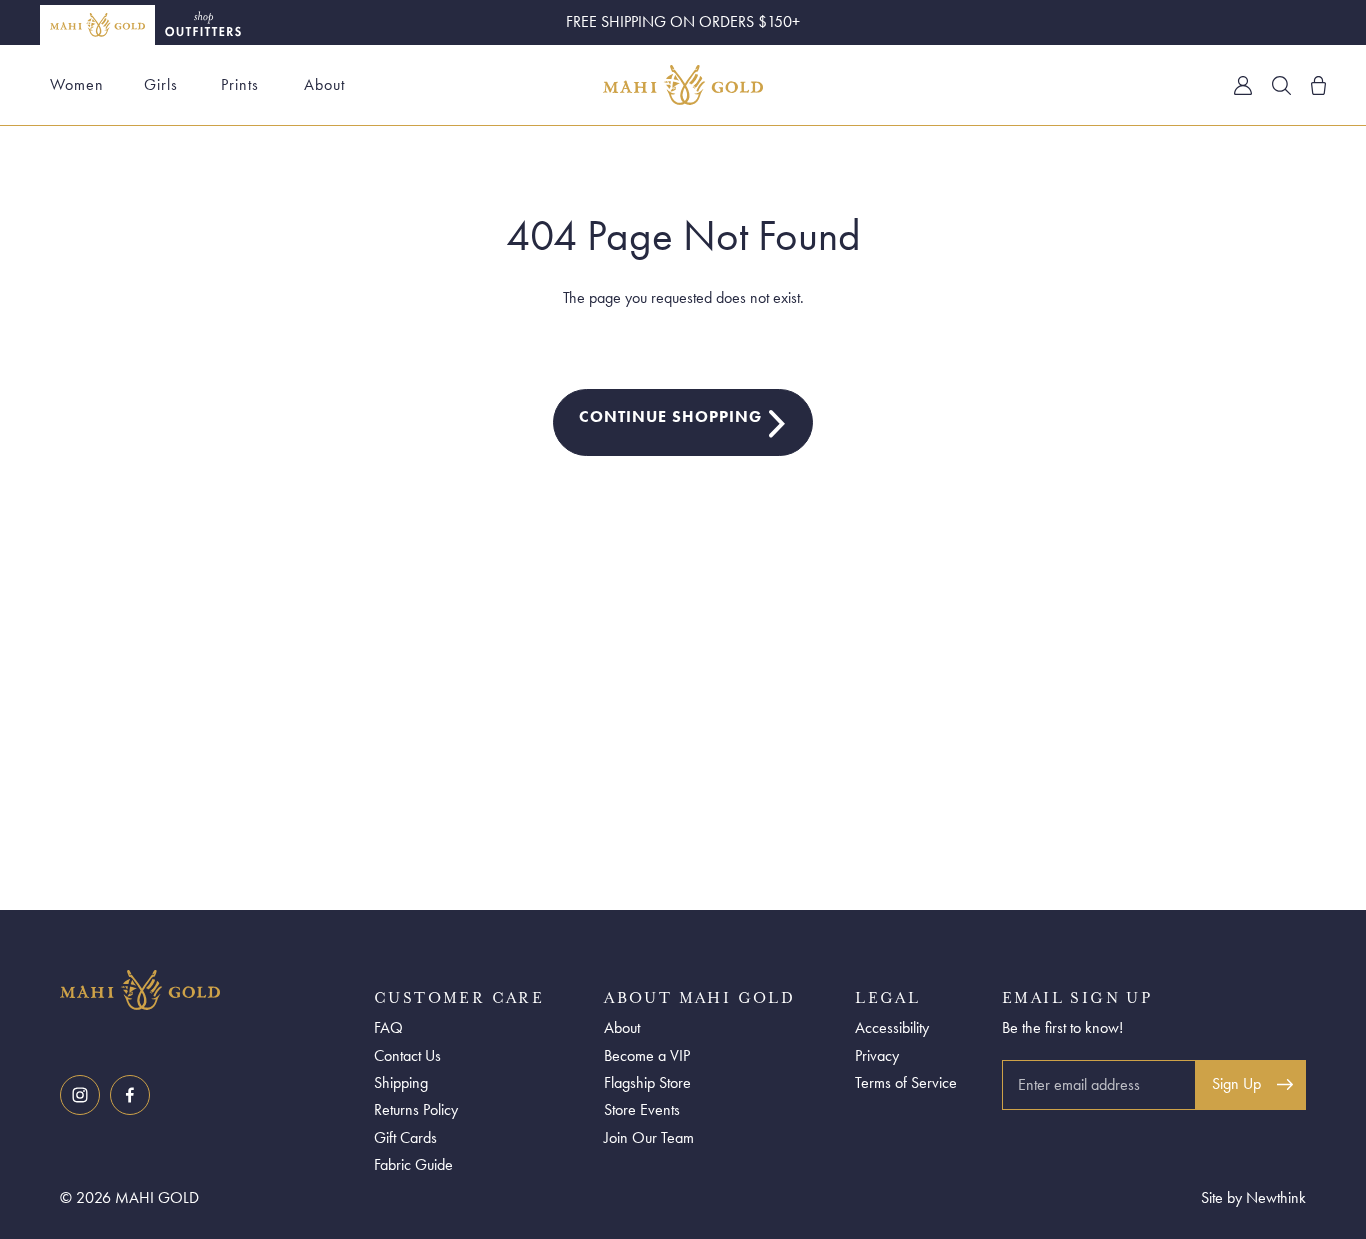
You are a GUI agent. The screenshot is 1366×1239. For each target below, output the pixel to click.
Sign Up (1236, 1083)
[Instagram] (80, 1095)
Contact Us (407, 1055)
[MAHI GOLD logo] (212, 990)
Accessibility (892, 1027)
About (324, 84)
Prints (240, 84)
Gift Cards (405, 1137)
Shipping (401, 1082)
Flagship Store (647, 1082)
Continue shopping (670, 416)
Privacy (877, 1055)
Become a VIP (647, 1055)
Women (77, 84)
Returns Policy (416, 1109)
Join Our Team (649, 1137)
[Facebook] (130, 1095)
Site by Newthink (1253, 1197)
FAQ (388, 1027)
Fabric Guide (413, 1164)
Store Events (642, 1109)
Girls (161, 84)
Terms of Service (906, 1082)
